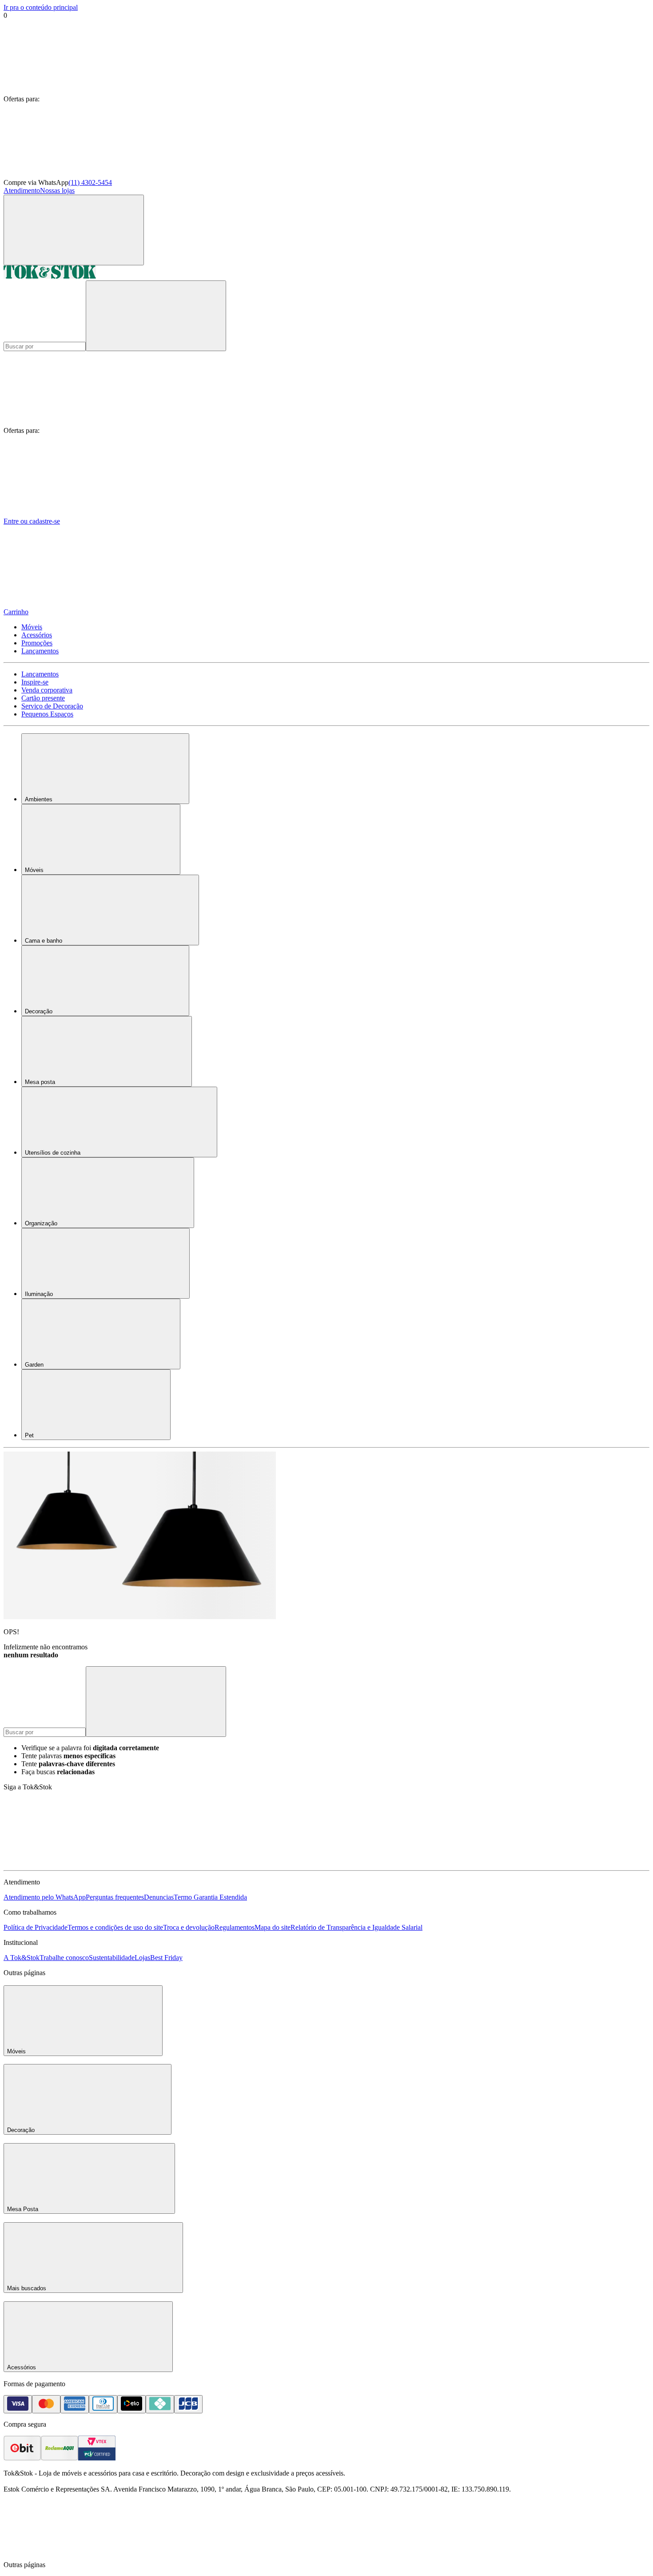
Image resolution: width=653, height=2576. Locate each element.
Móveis (32, 627)
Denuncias (159, 1897)
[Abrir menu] (74, 230)
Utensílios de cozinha (53, 1153)
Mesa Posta (23, 2209)
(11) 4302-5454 (90, 182)
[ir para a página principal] (50, 276)
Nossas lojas (57, 190)
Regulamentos (235, 1927)
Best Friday (166, 1958)
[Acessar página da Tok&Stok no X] (470, 1862)
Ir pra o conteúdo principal (41, 7)
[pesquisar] (156, 316)
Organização (41, 1223)
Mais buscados (27, 2288)
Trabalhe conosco (64, 1958)
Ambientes (39, 799)
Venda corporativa (47, 690)
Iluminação (39, 1294)
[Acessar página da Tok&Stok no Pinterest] (337, 1862)
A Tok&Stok (22, 1958)
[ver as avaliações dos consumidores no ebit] (22, 2458)
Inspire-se (35, 682)
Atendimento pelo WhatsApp (45, 1897)
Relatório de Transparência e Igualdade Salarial (356, 1927)
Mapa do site (273, 1927)
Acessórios (37, 635)
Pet (29, 1435)
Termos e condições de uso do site (115, 1927)
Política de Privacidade (36, 1927)
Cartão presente (43, 698)
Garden (34, 1365)
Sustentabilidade (112, 1958)
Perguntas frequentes (115, 1897)
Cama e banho (44, 941)
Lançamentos (40, 651)
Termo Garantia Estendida (210, 1897)
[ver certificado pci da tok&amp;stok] (97, 2458)
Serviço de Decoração (52, 706)
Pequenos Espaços (47, 714)
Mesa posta (40, 1082)
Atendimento (22, 190)
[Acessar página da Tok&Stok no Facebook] (70, 1862)
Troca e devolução (189, 1927)
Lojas (142, 1958)
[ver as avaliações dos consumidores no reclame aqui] (60, 2458)
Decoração (39, 1011)
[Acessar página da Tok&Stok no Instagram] (203, 1862)
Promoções (37, 643)
